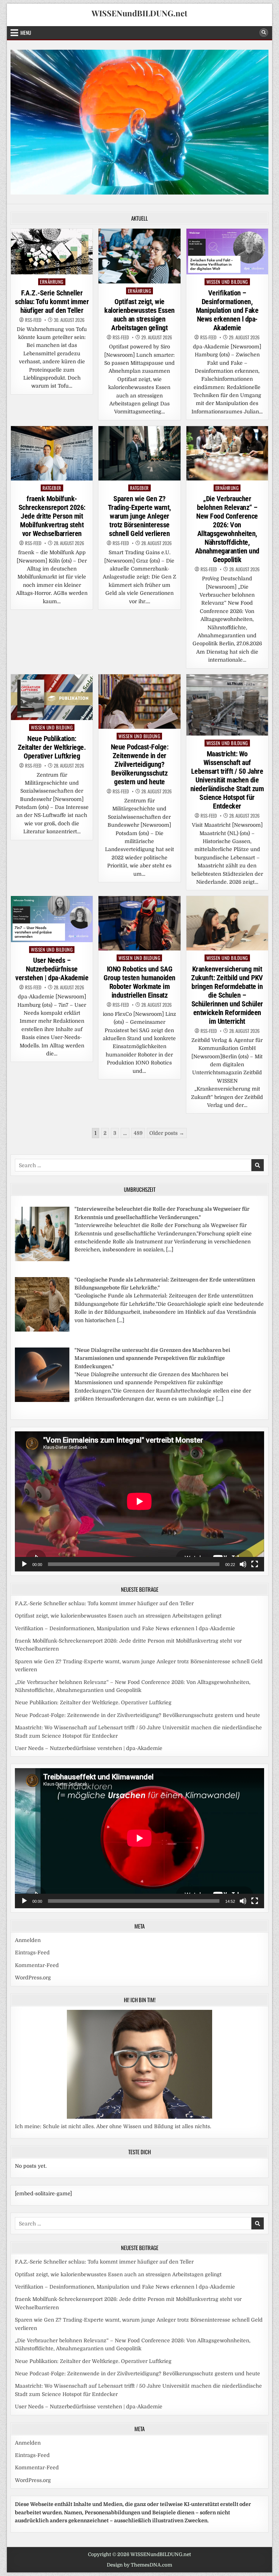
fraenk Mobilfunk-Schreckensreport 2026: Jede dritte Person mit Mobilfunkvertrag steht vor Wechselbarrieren (52, 516)
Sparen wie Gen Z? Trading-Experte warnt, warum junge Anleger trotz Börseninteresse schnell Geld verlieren (139, 516)
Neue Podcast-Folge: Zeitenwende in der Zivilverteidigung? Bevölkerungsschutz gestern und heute (140, 764)
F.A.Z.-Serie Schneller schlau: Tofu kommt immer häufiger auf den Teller (52, 302)
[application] (139, 1501)
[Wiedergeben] (24, 1564)
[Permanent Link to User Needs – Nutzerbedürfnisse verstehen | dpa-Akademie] (52, 919)
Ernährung (52, 282)
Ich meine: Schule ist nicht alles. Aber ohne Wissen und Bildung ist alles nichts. (113, 2126)
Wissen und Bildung (227, 282)
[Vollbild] (255, 1564)
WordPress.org (33, 1978)
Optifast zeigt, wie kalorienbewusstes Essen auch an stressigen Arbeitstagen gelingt (139, 315)
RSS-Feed (33, 320)
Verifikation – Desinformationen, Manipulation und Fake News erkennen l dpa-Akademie (227, 310)
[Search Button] (264, 33)
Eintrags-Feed (32, 1953)
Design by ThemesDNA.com (139, 2565)
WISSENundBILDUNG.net (139, 13)
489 (138, 1133)
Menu (26, 32)
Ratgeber (52, 488)
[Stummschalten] (243, 1564)
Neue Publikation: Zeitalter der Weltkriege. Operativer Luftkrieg (52, 747)
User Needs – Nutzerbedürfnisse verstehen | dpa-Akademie (52, 969)
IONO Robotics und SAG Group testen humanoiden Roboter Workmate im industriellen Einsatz (139, 982)
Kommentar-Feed (37, 1965)
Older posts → (167, 1133)
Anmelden (28, 1940)
